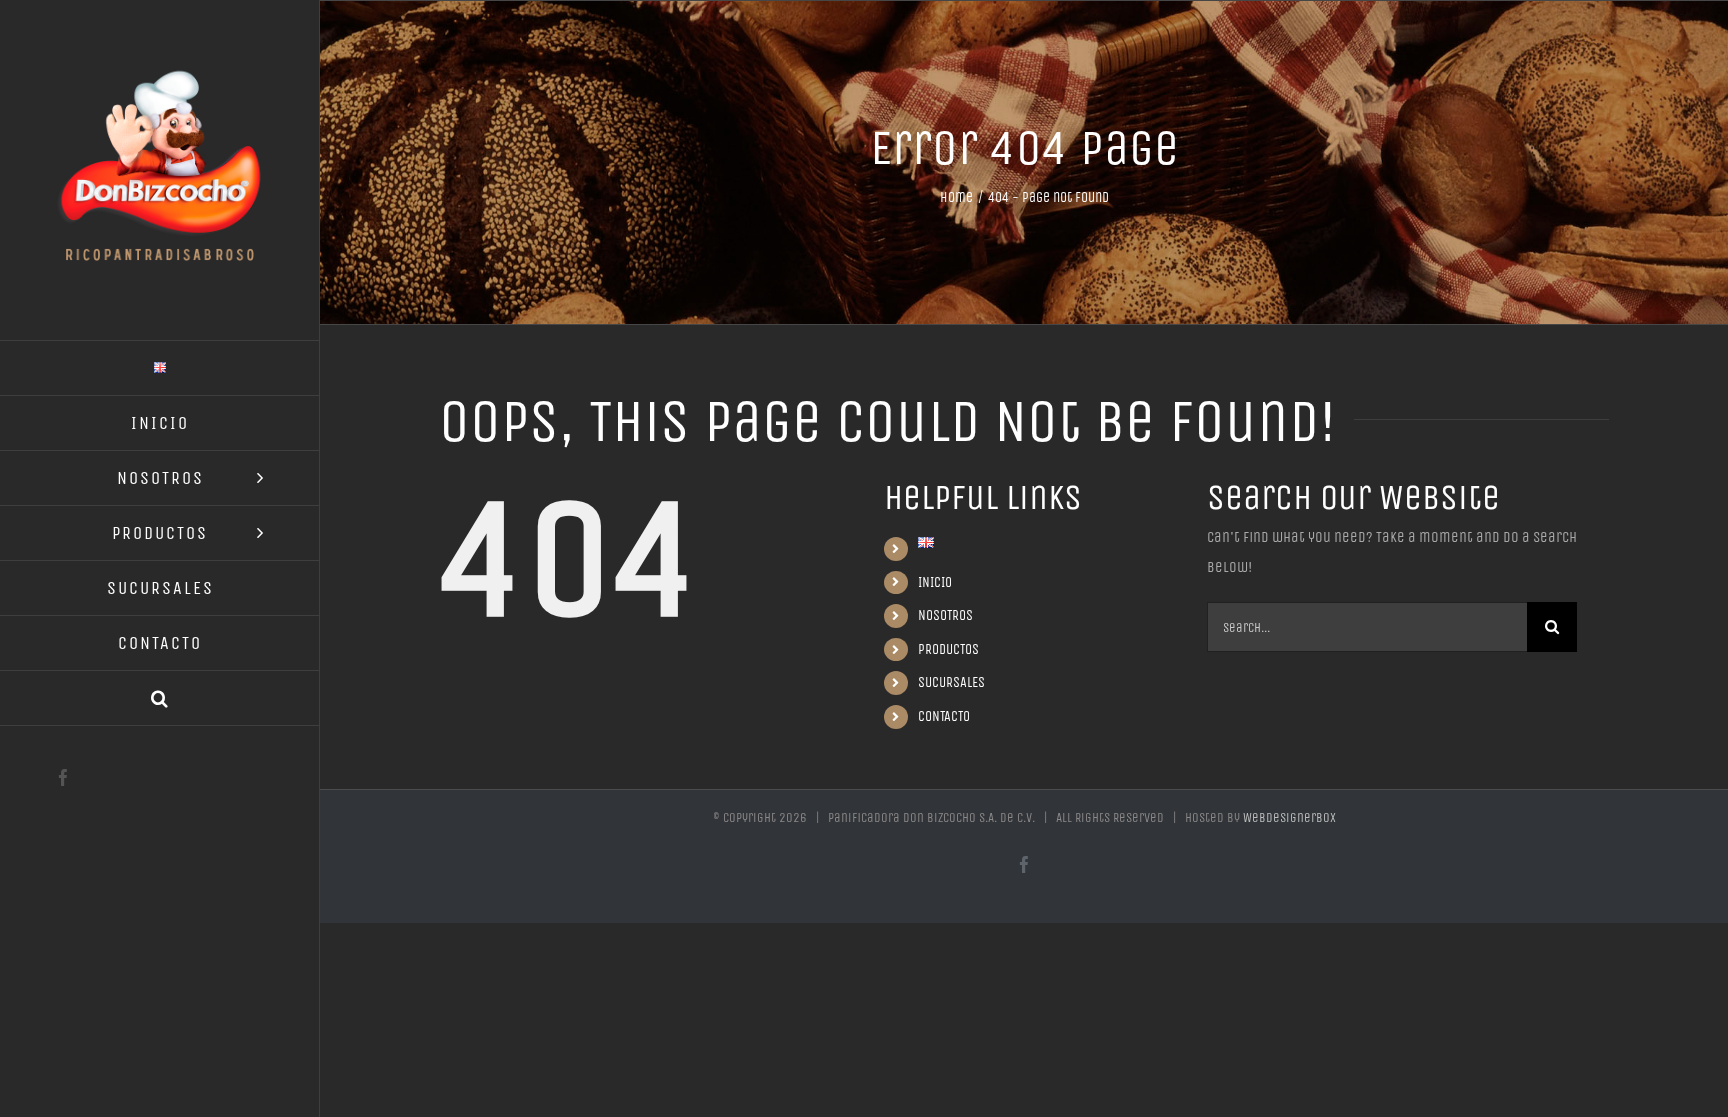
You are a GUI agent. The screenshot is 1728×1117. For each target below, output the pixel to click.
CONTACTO (944, 716)
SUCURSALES (951, 682)
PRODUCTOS (948, 649)
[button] (160, 698)
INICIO (935, 582)
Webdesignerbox (1289, 817)
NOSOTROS (945, 615)
